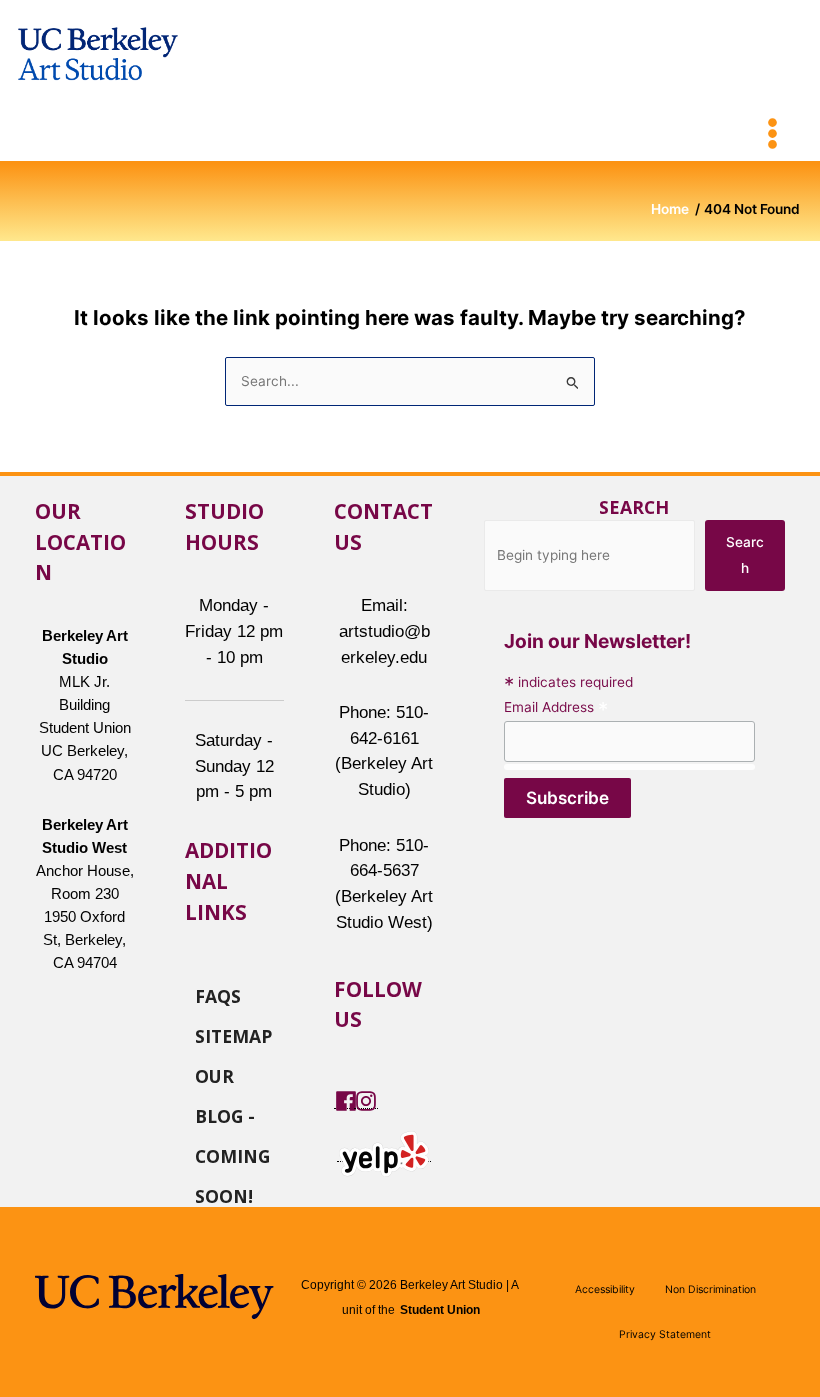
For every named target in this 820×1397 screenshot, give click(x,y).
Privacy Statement (665, 1334)
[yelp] (384, 1153)
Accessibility (605, 1289)
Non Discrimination (710, 1289)
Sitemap (233, 1035)
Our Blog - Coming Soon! (232, 1075)
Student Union (440, 1310)
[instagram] (366, 1100)
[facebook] (346, 1100)
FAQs (218, 995)
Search (634, 507)
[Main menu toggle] (773, 134)
